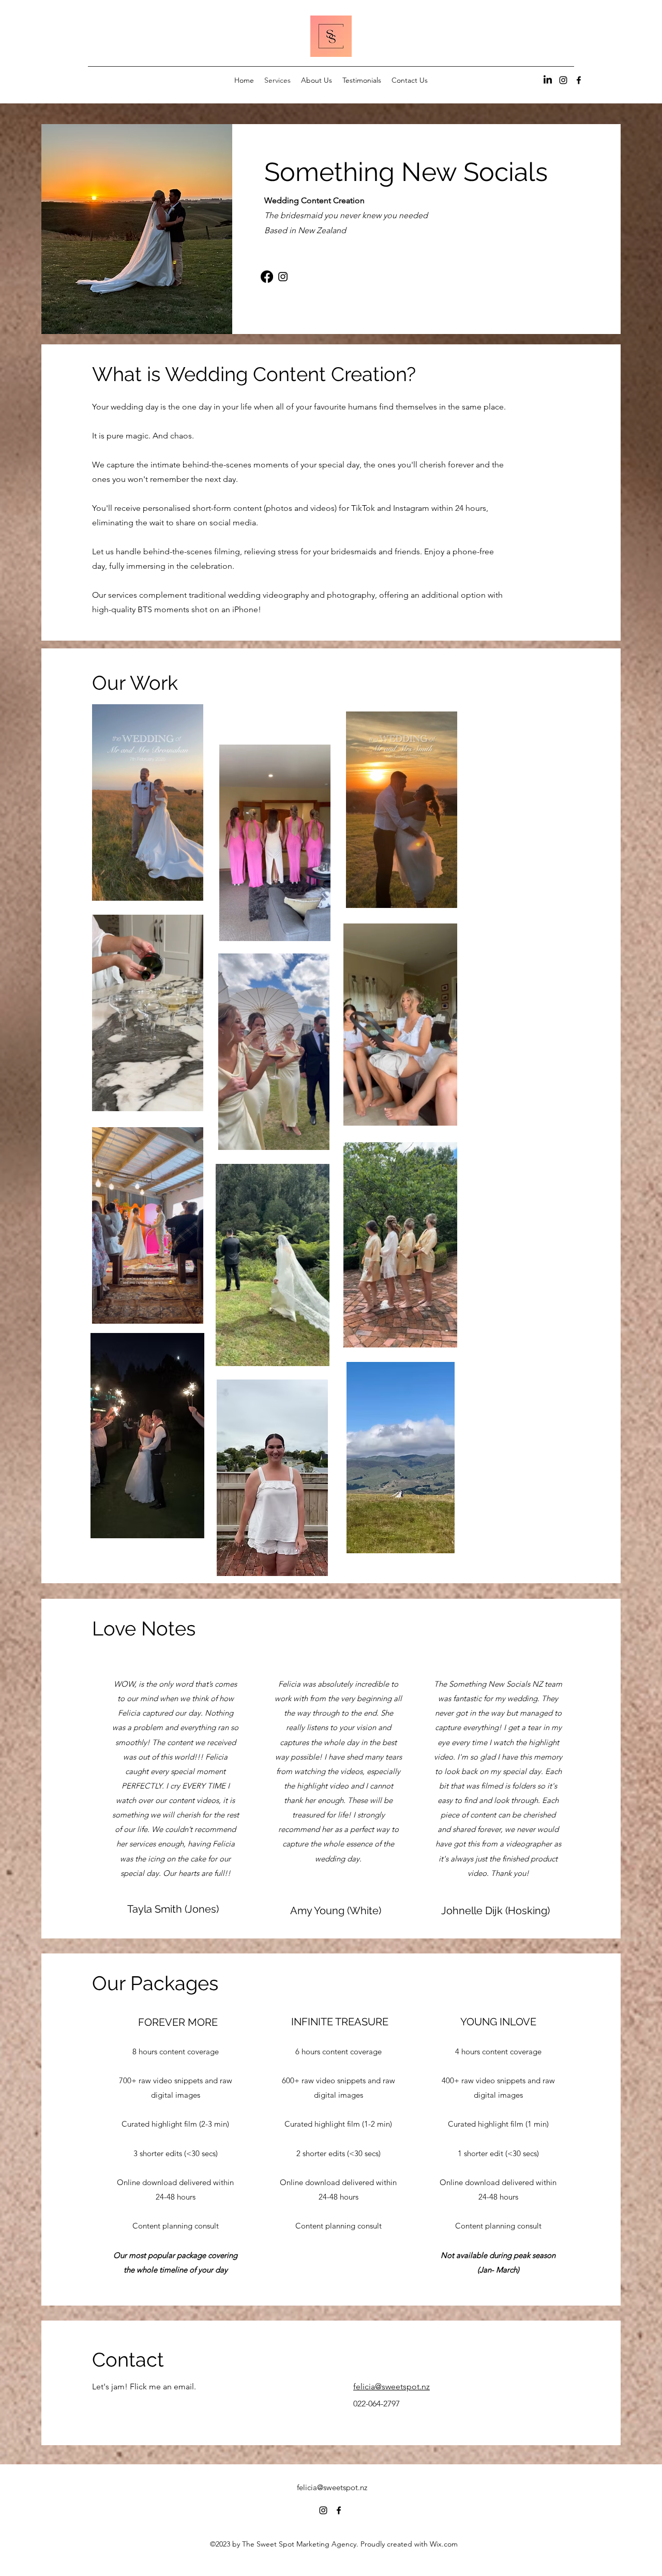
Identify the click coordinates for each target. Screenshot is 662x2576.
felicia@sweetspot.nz (332, 2487)
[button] (190, 889)
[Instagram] (283, 277)
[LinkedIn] (548, 80)
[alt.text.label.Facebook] (579, 80)
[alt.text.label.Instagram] (563, 80)
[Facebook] (267, 277)
